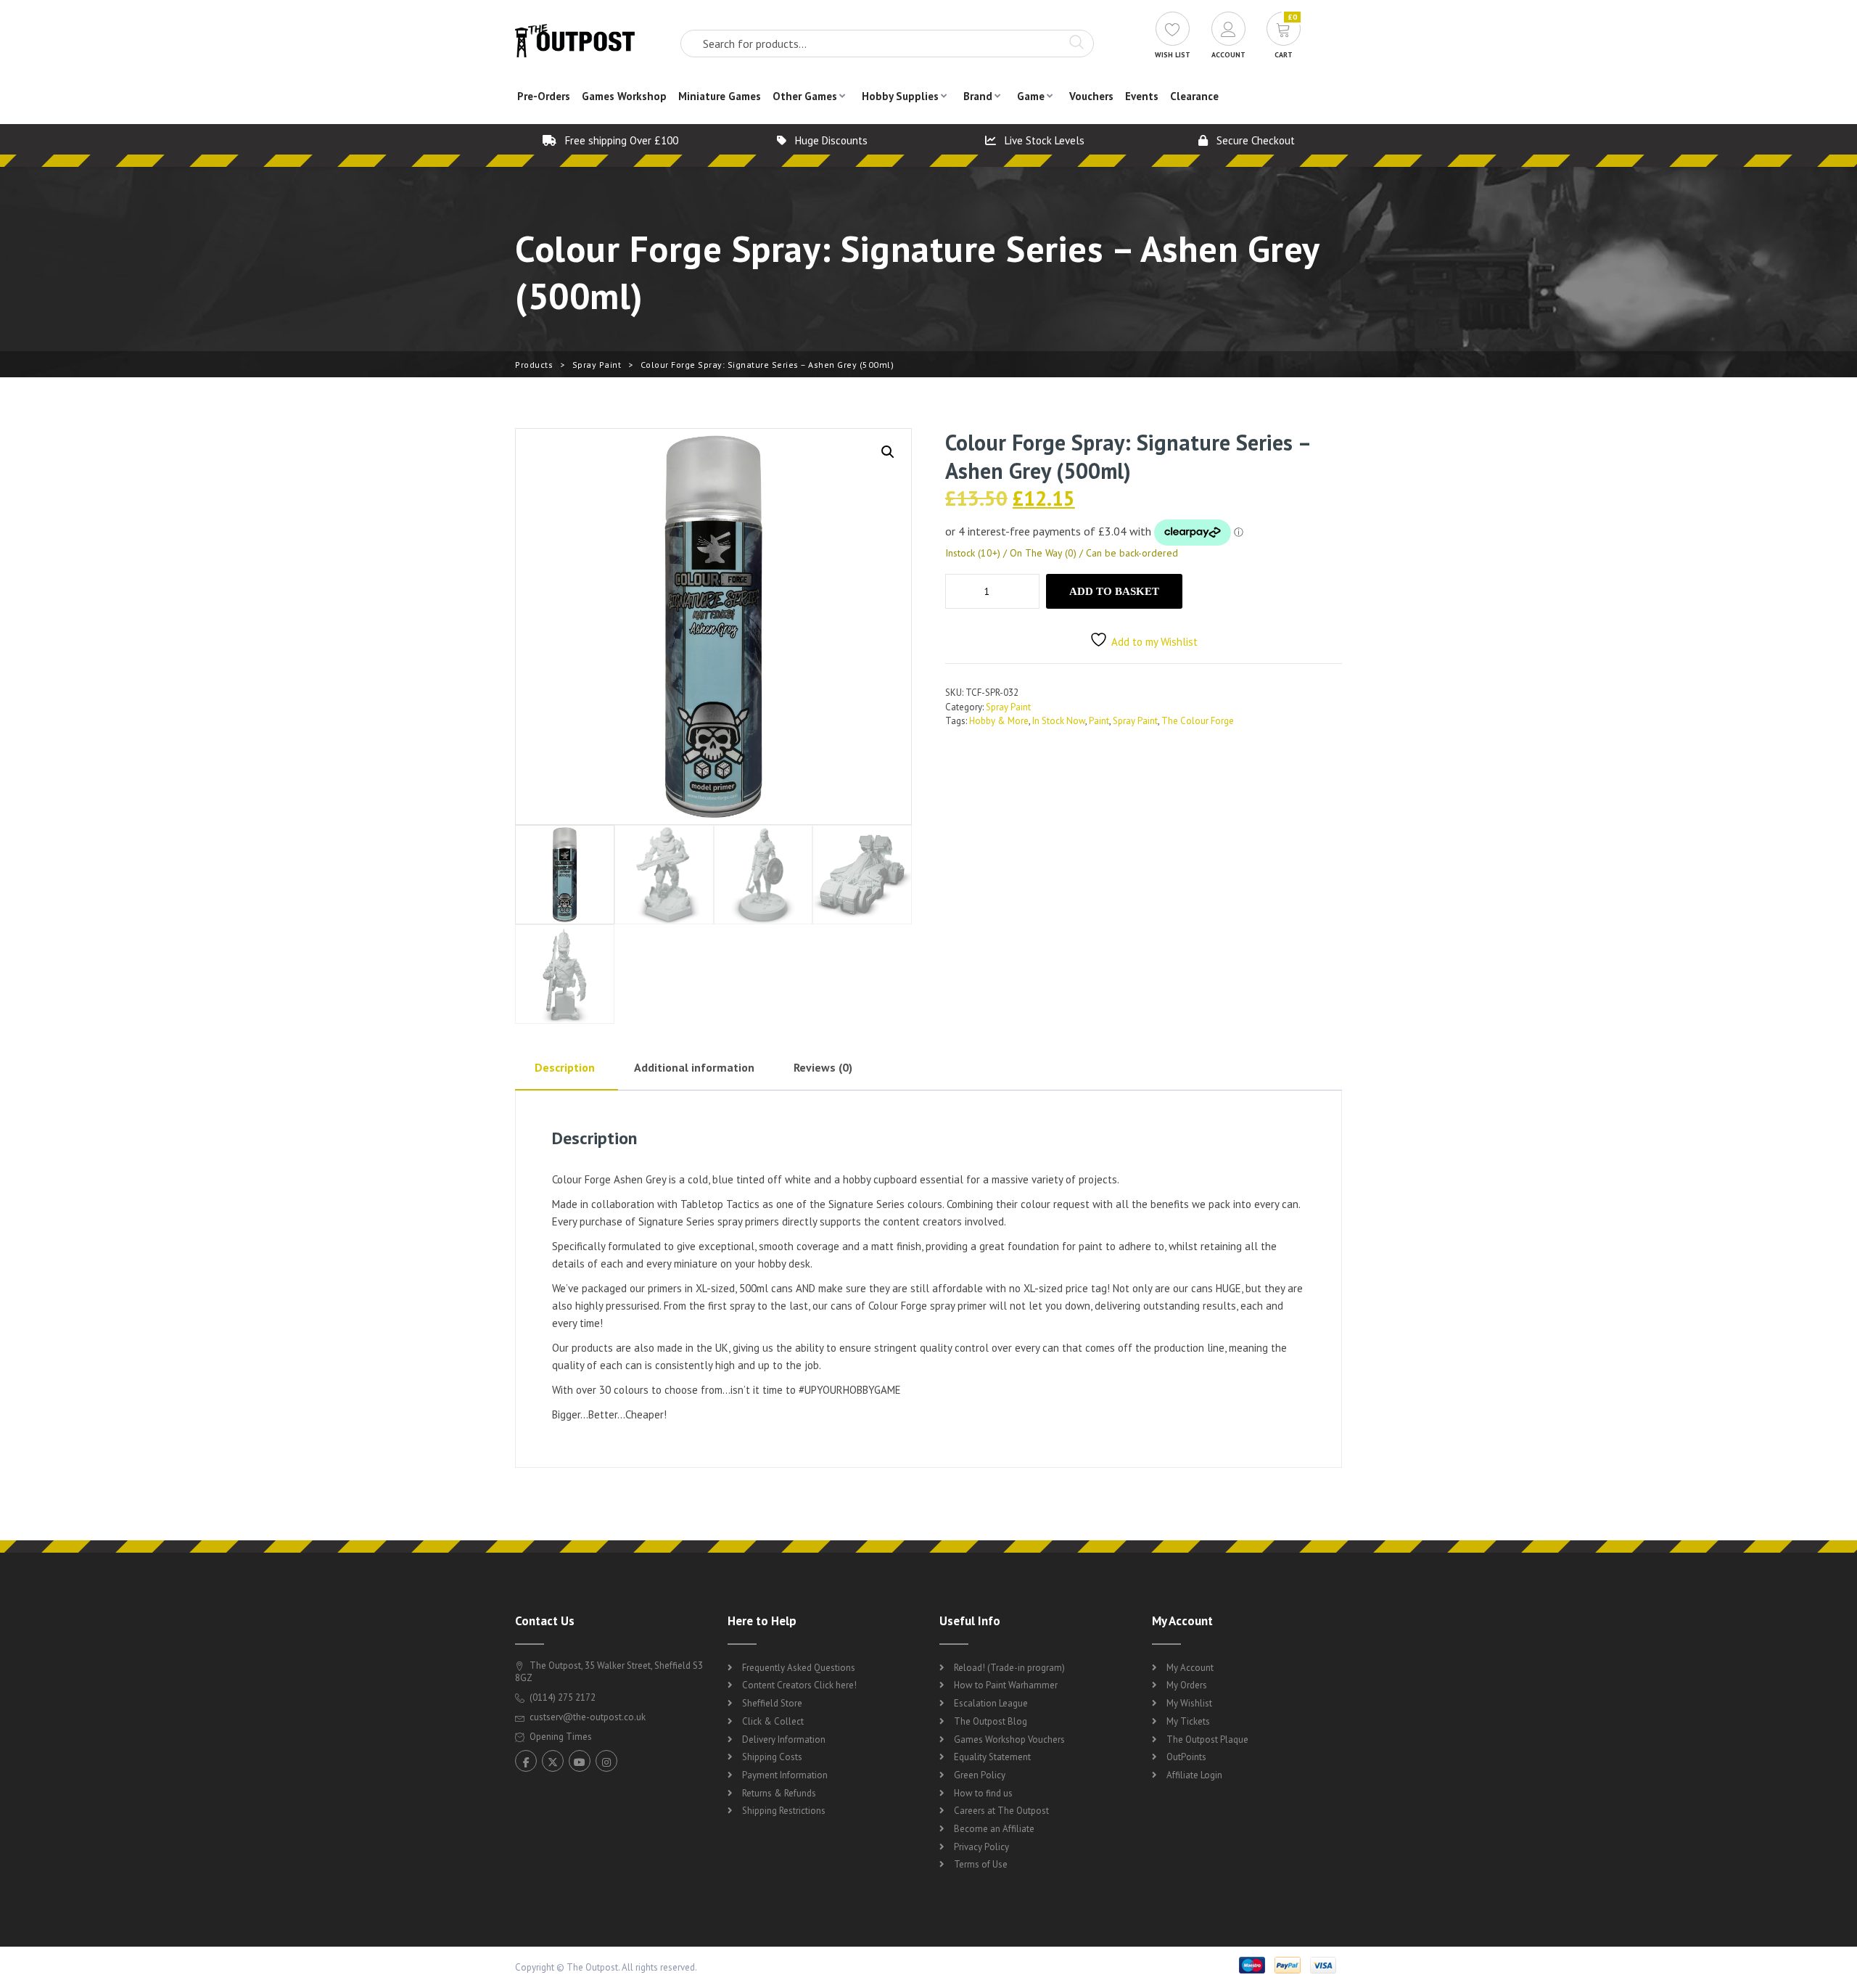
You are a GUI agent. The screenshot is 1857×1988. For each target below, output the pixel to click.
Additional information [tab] (694, 1067)
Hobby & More (999, 721)
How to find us (983, 1793)
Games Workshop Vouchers (1009, 1739)
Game (1031, 96)
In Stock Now (1059, 721)
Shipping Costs (772, 1757)
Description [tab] (565, 1067)
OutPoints (1186, 1757)
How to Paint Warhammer (1006, 1685)
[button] (888, 452)
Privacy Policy (981, 1847)
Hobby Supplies (900, 96)
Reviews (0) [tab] (823, 1067)
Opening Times (560, 1737)
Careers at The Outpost (1001, 1811)
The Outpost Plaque (1207, 1739)
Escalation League (991, 1703)
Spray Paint (597, 365)
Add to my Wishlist (1154, 642)
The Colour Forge (1198, 721)
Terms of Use (981, 1864)
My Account (1190, 1668)
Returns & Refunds (779, 1793)
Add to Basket (1114, 591)
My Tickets (1188, 1721)
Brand (978, 96)
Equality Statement (992, 1757)
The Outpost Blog (991, 1721)
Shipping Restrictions (784, 1811)
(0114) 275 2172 (561, 1697)
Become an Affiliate (994, 1829)
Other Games (805, 96)
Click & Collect (773, 1721)
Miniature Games (720, 96)
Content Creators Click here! (799, 1685)
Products (534, 365)
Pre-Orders (544, 96)
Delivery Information (784, 1739)
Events (1142, 96)
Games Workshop (624, 96)
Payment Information (785, 1775)
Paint (1099, 721)
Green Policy (980, 1775)
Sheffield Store (772, 1703)
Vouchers (1091, 96)
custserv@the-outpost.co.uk (588, 1717)
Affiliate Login (1194, 1775)
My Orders (1187, 1685)
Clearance (1194, 96)
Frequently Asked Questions (799, 1668)
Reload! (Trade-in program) (1009, 1668)
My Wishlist (1189, 1703)
